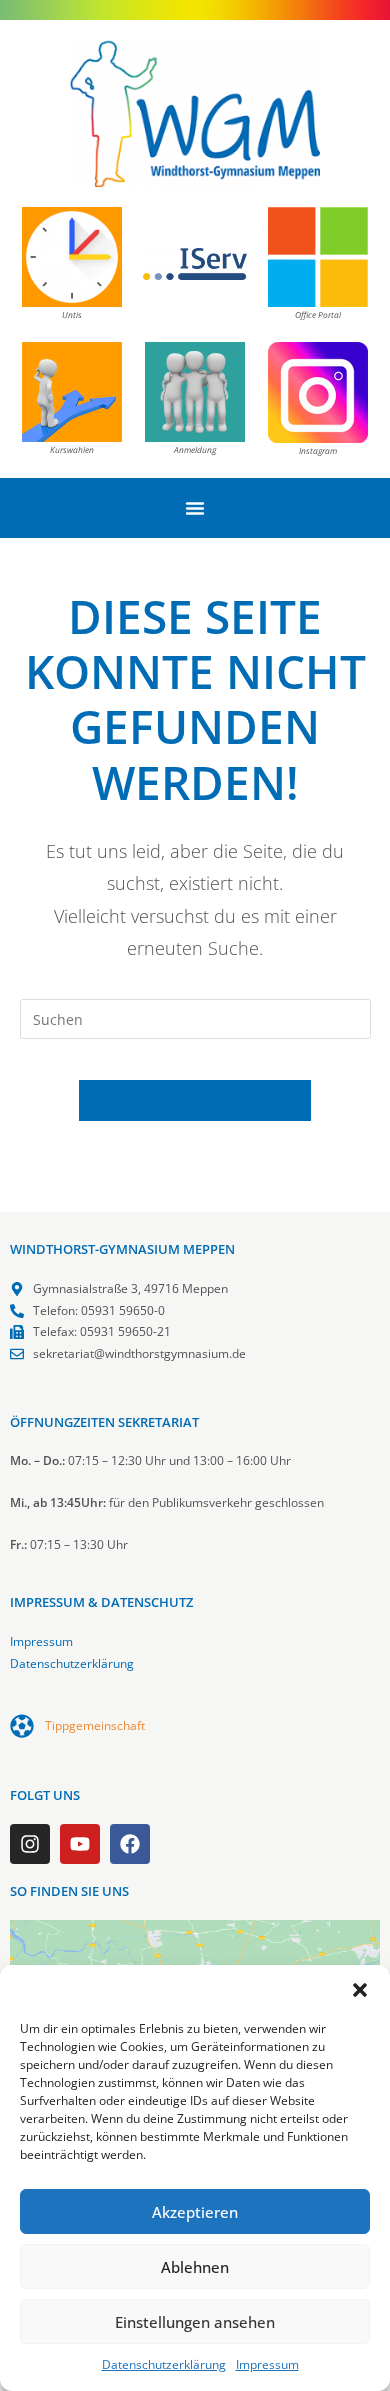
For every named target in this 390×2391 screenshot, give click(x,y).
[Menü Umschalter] (195, 508)
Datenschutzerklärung (164, 2364)
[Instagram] (30, 1844)
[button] (360, 1990)
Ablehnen (195, 2267)
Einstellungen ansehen (195, 2322)
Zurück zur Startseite (194, 1100)
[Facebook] (130, 1844)
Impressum (267, 2364)
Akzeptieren (195, 2212)
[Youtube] (80, 1844)
